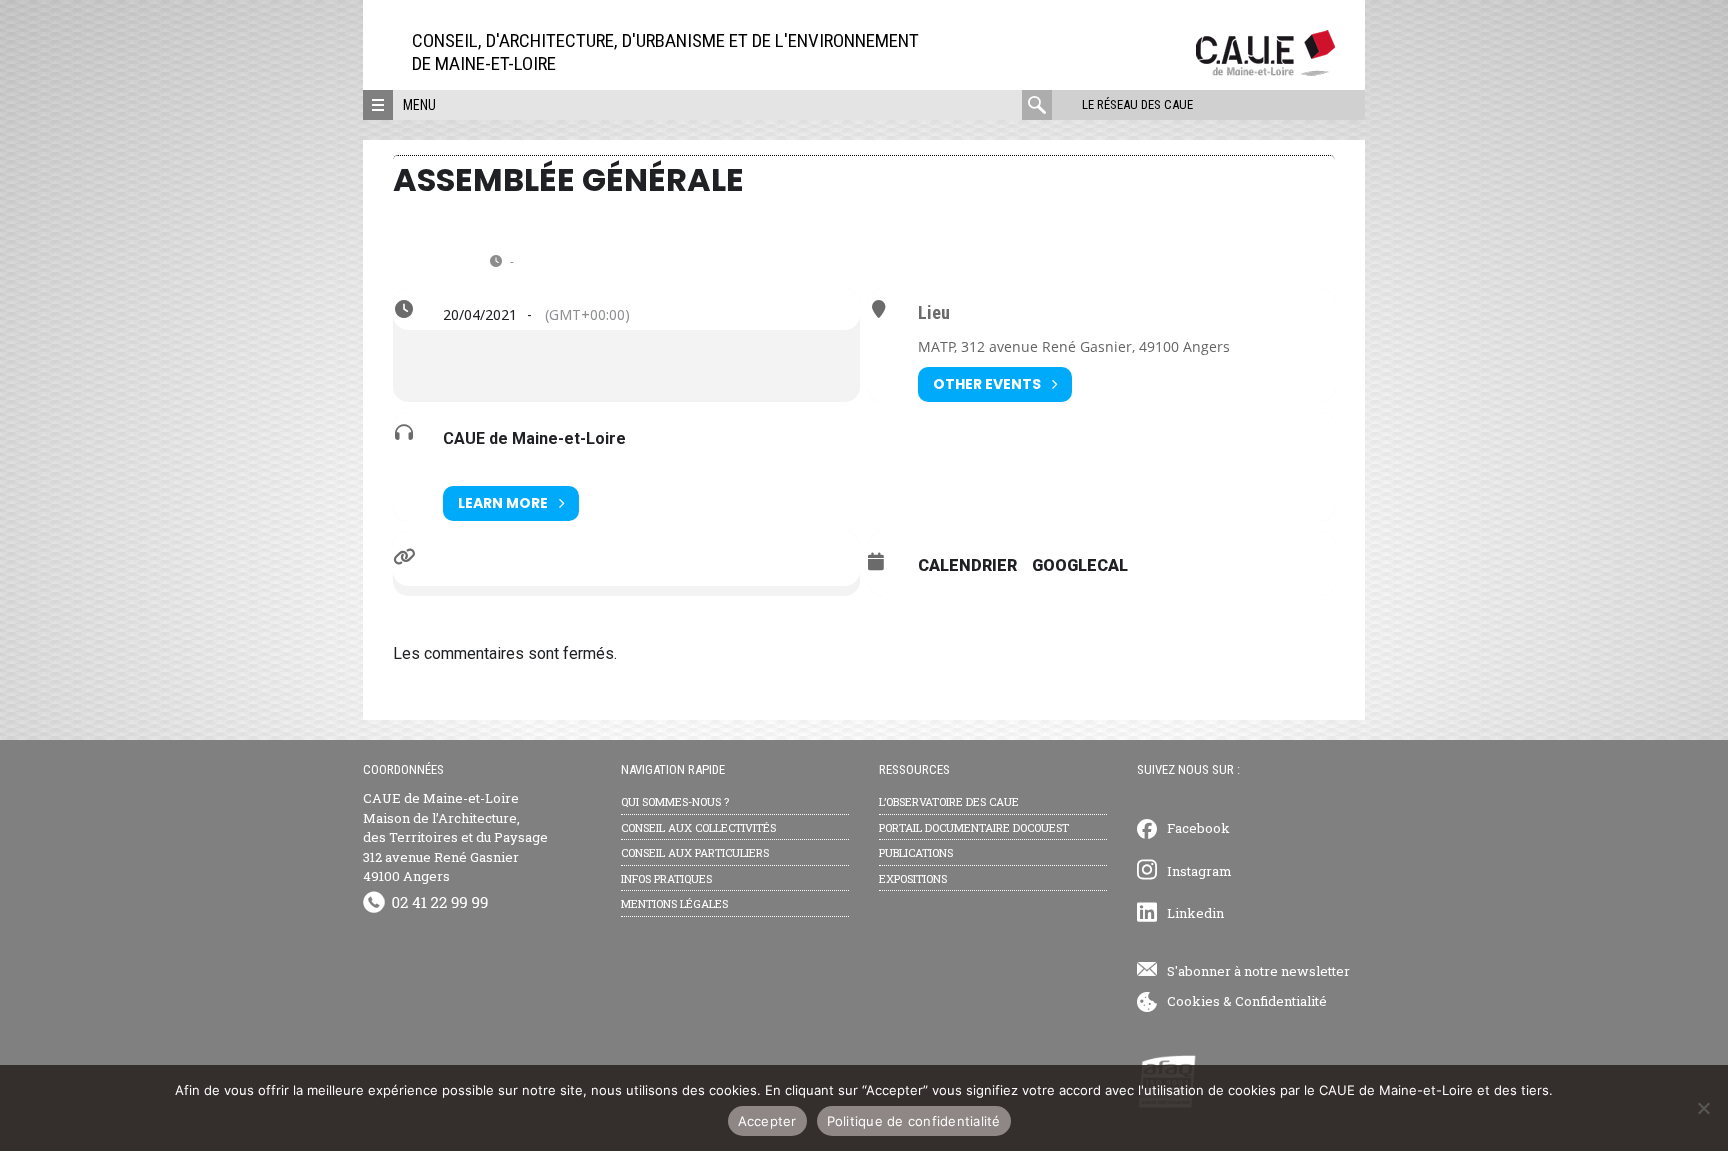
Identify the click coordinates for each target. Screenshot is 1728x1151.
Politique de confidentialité (914, 1121)
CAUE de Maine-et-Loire (534, 438)
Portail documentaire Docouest (974, 827)
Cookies (1193, 1001)
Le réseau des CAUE (1137, 104)
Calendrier (967, 565)
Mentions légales (674, 903)
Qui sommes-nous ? (675, 801)
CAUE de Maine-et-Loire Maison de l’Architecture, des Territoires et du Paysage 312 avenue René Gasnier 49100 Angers (455, 837)
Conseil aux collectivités (698, 827)
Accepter (767, 1121)
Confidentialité (1281, 1001)
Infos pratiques (666, 878)
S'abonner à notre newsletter (1258, 971)
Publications (916, 852)
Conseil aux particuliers (695, 852)
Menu (419, 105)
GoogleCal (1080, 565)
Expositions (913, 878)
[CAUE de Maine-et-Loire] (1265, 70)
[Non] (1703, 1108)
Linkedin (1195, 913)
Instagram (1199, 871)
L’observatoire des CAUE (949, 801)
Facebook (1198, 828)
